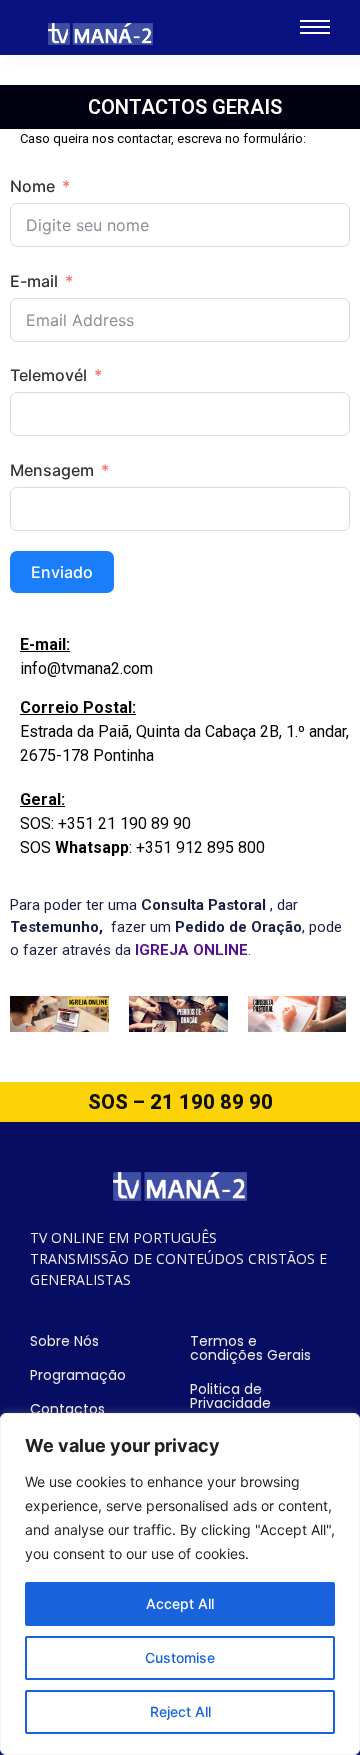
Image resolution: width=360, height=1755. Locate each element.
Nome (32, 186)
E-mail (34, 281)
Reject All (180, 1711)
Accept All (180, 1603)
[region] (180, 1584)
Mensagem (52, 470)
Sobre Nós (64, 1341)
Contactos (67, 1409)
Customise (180, 1657)
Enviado (62, 572)
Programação (78, 1375)
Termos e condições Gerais (250, 1348)
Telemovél (48, 375)
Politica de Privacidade (230, 1396)
